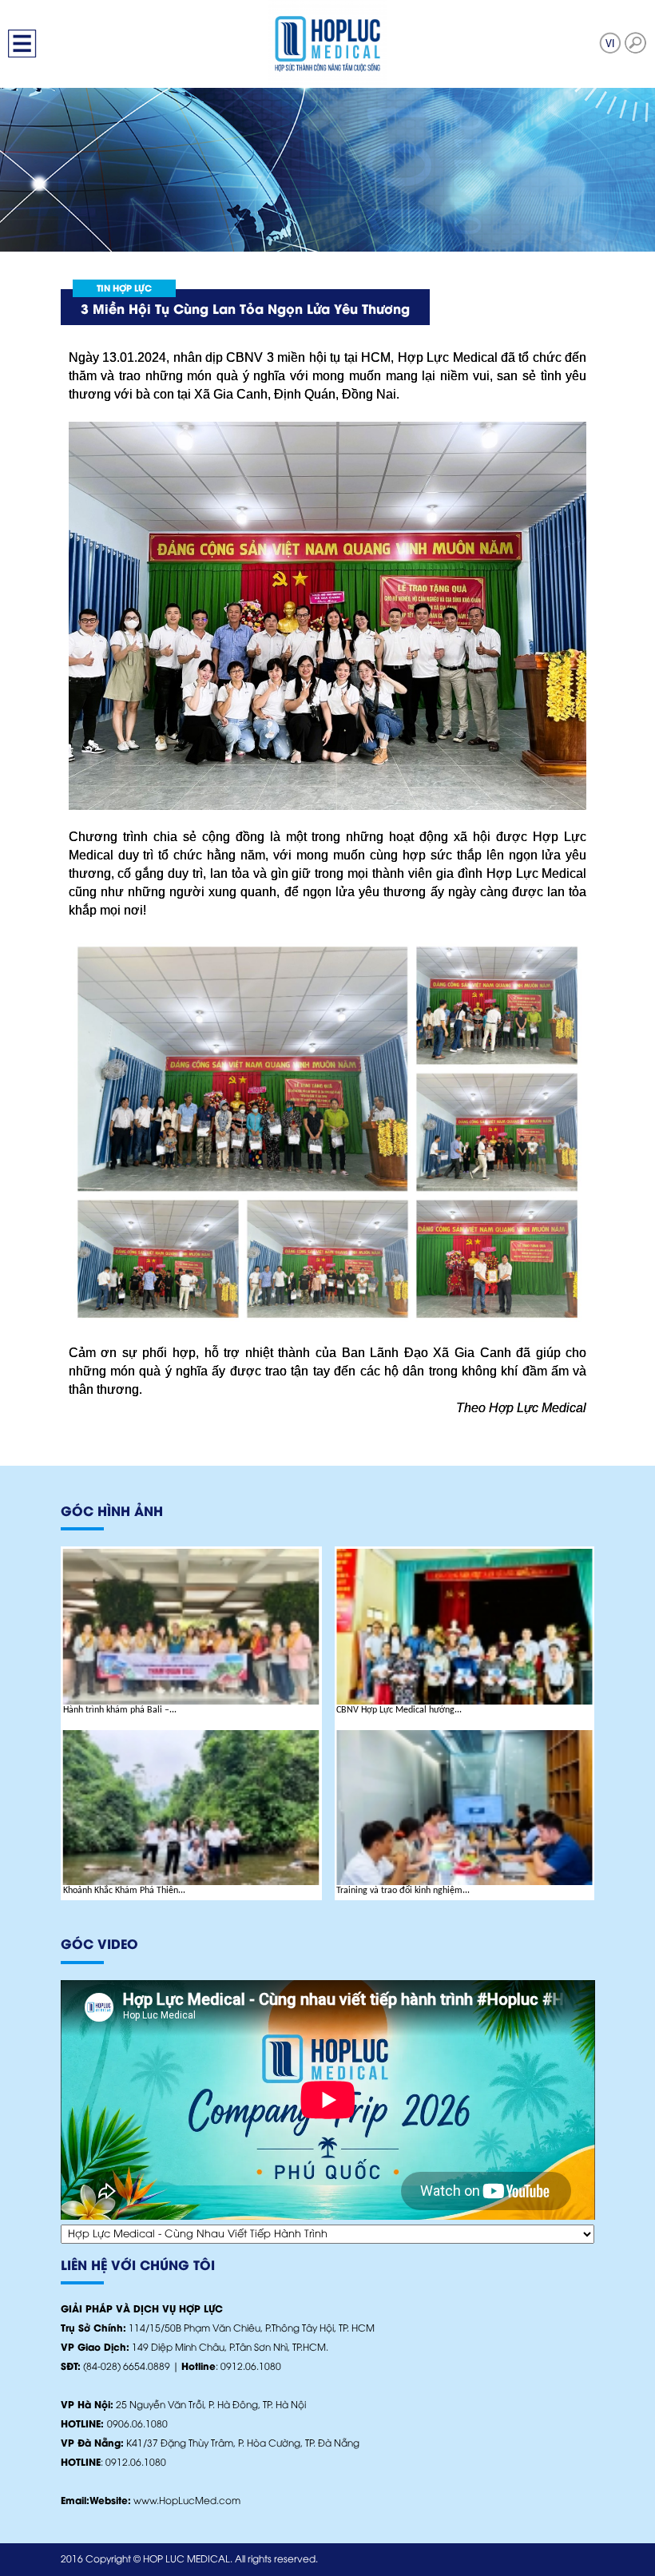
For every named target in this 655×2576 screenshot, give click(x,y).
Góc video (99, 1945)
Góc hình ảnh (112, 1512)
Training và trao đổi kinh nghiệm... (130, 1891)
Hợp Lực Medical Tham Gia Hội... (401, 1891)
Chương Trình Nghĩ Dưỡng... (391, 1710)
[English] (610, 43)
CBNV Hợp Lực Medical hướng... (126, 1710)
